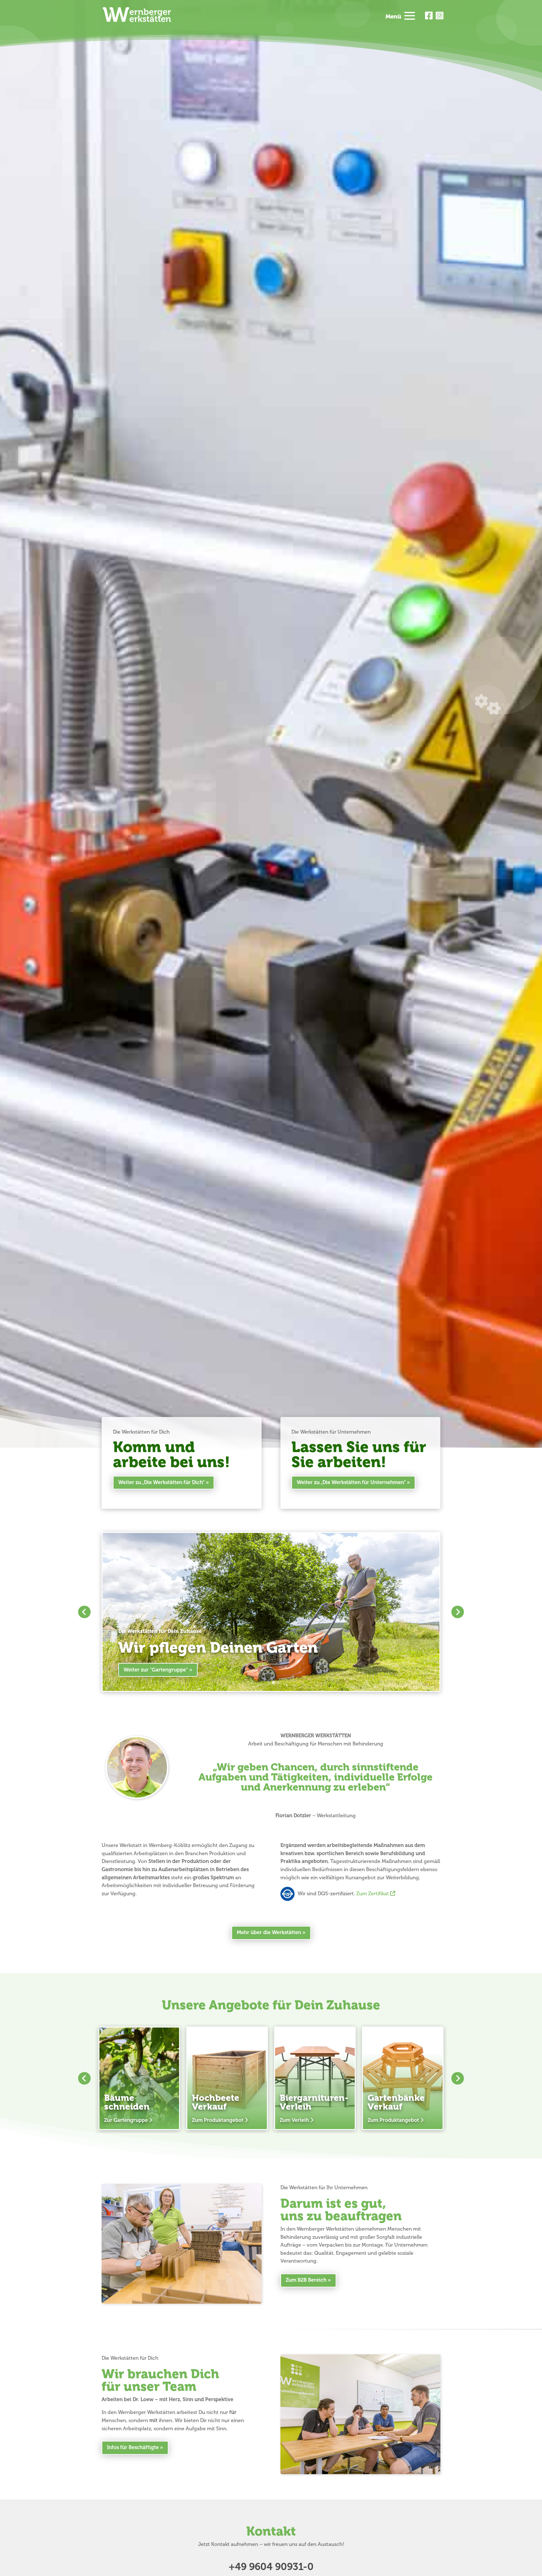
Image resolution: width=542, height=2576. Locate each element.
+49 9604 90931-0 (271, 2567)
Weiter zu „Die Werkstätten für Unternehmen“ (351, 1482)
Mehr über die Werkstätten (269, 1933)
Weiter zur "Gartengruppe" (156, 1670)
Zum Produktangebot (218, 2120)
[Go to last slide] (84, 1612)
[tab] (269, 1682)
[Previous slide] (84, 2078)
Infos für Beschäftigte (133, 2447)
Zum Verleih (294, 2120)
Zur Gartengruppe (126, 2120)
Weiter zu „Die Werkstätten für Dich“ (161, 1482)
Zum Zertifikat (373, 1894)
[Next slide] (458, 1612)
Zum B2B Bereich (306, 2280)
